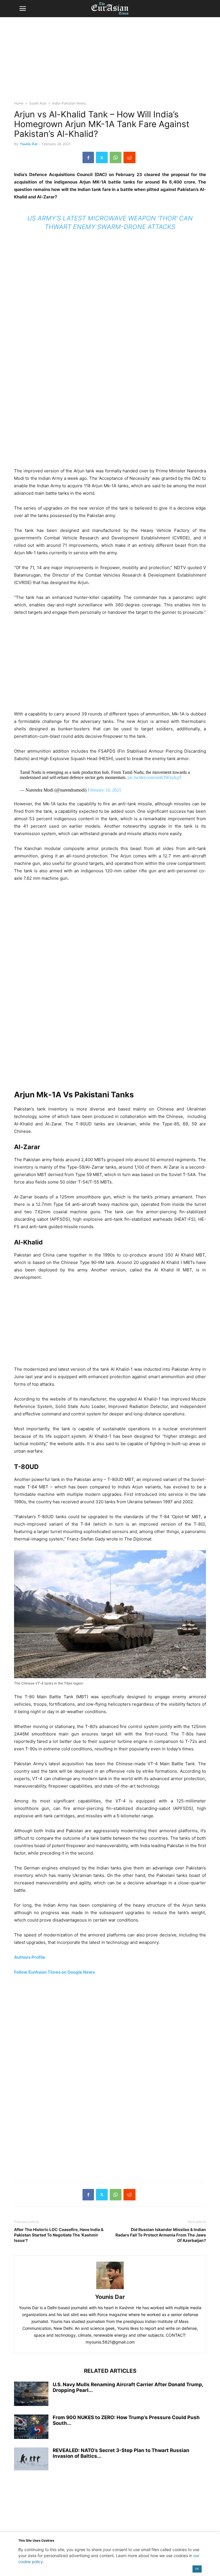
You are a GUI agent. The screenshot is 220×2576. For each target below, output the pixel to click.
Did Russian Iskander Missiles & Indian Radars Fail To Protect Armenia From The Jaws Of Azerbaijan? (161, 2235)
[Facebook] (88, 157)
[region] (110, 62)
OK (197, 2569)
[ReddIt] (129, 157)
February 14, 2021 (104, 790)
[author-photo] (110, 2289)
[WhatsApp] (116, 157)
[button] (23, 9)
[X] (102, 157)
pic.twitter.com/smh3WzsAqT (155, 777)
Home (19, 103)
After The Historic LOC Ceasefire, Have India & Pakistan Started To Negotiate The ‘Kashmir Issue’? (59, 2235)
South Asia (38, 103)
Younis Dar (29, 144)
